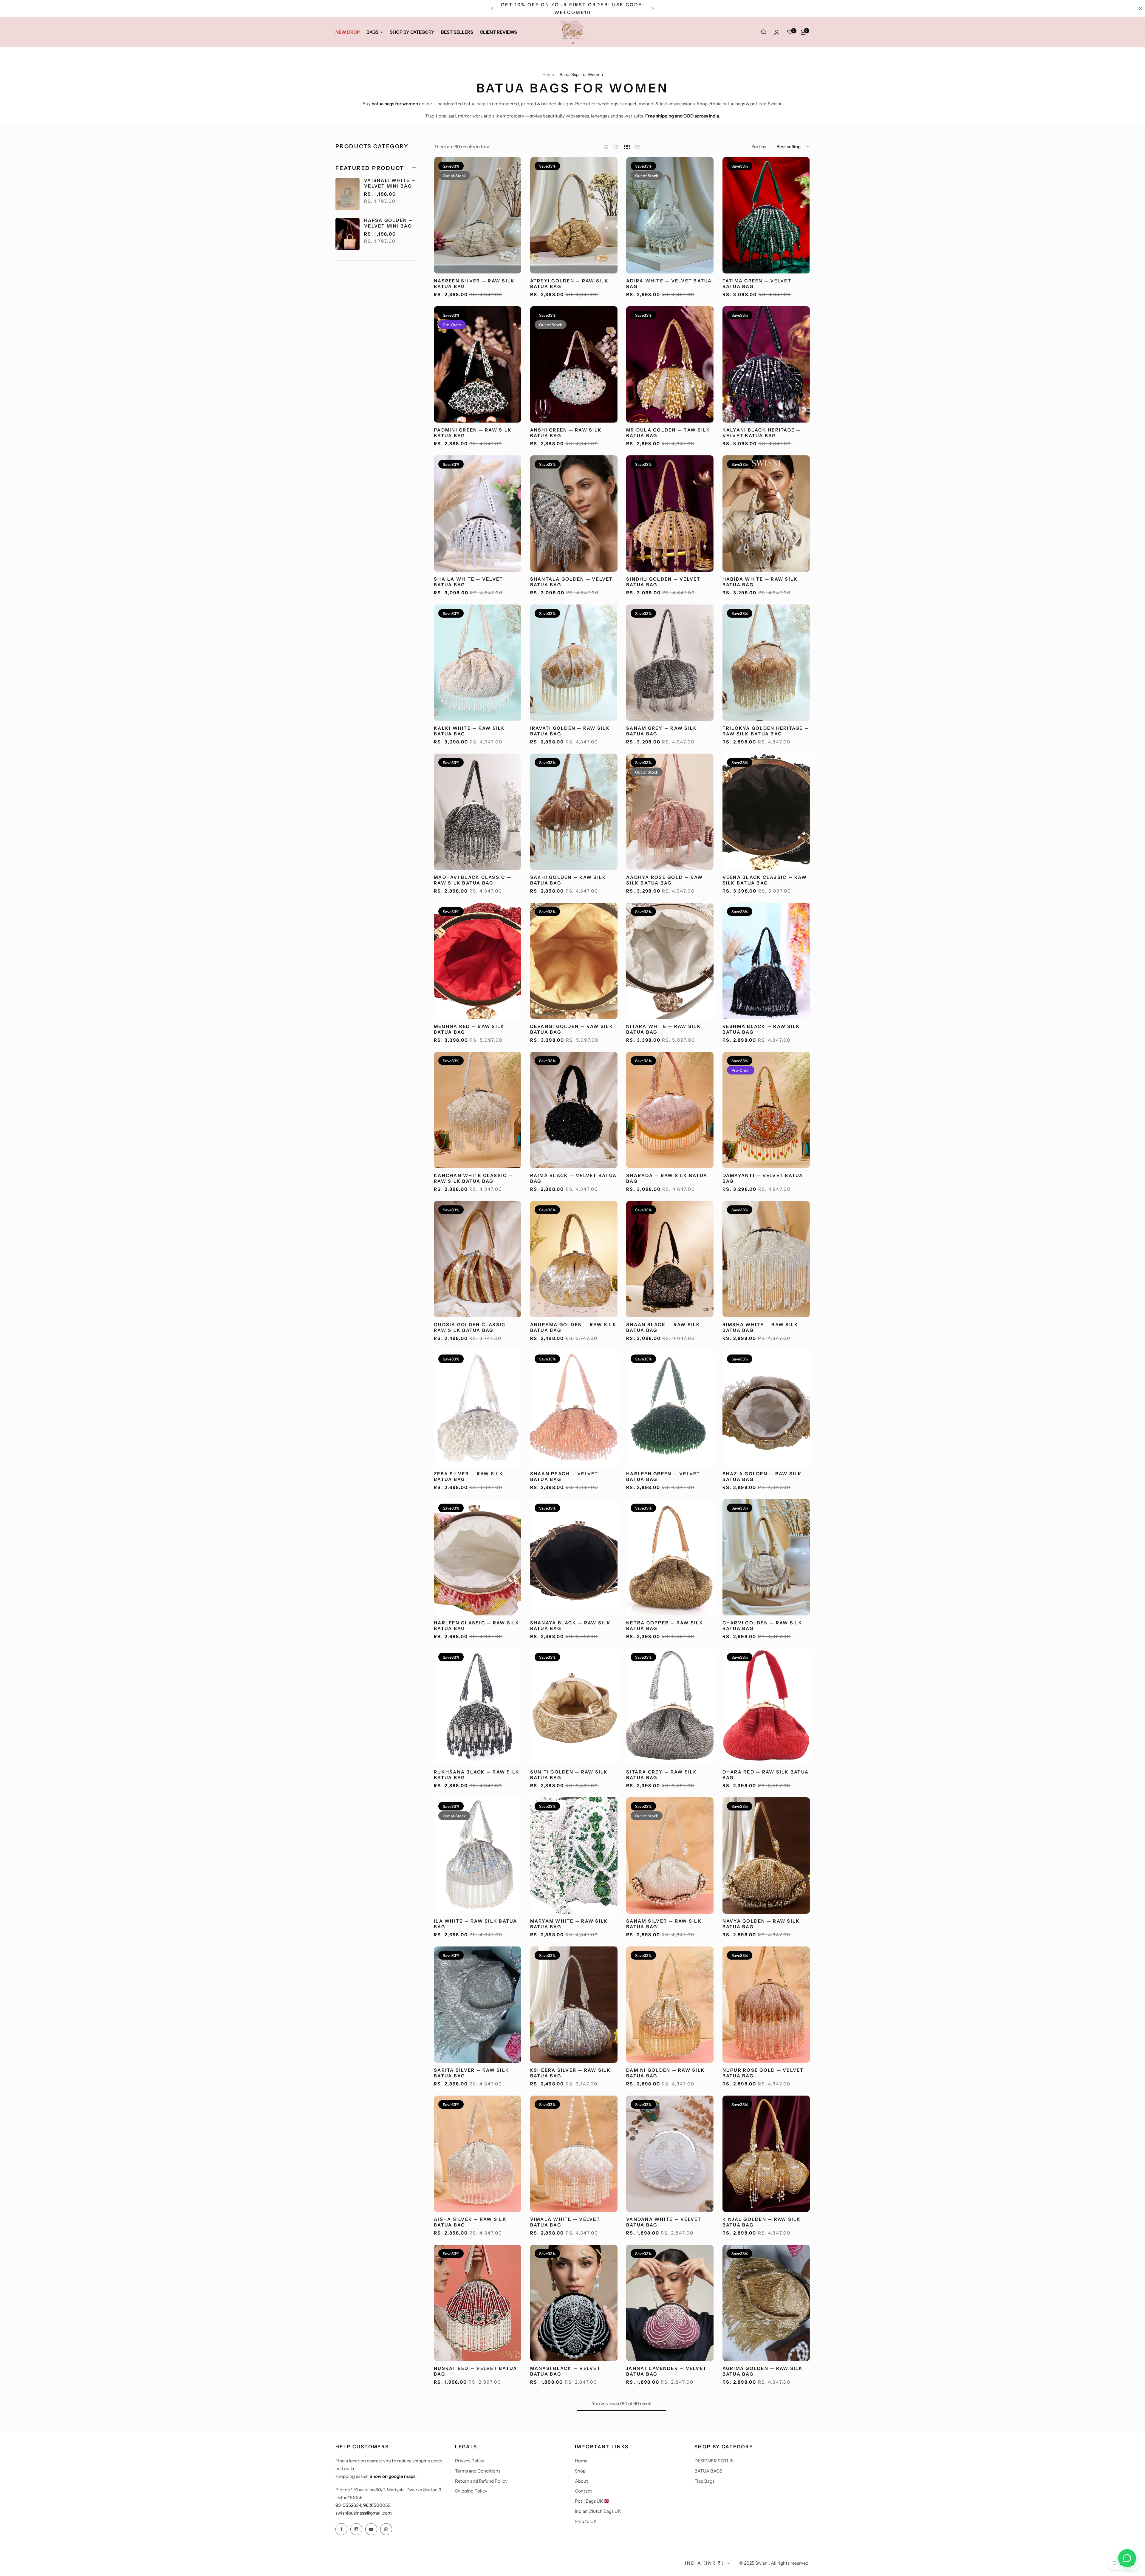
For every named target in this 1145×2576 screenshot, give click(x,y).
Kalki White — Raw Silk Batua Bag (470, 731)
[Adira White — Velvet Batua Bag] (670, 215)
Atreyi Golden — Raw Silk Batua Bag (570, 284)
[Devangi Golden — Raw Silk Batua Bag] (574, 961)
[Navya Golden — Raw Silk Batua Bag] (766, 1856)
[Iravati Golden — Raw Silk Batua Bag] (574, 663)
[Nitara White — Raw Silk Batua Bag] (670, 961)
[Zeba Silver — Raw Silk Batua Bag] (478, 1408)
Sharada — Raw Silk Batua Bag (667, 1178)
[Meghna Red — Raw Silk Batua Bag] (478, 961)
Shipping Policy (471, 2491)
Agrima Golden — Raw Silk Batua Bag (763, 2371)
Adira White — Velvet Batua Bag (669, 284)
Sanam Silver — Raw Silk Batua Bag (664, 1924)
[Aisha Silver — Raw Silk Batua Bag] (478, 2154)
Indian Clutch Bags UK (598, 2511)
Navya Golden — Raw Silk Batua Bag (761, 1924)
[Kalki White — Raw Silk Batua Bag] (478, 663)
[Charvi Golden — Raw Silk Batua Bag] (766, 1557)
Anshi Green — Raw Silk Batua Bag (566, 433)
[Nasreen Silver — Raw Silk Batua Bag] (478, 215)
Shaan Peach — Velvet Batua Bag (564, 1476)
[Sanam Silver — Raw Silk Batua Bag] (670, 1856)
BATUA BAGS (708, 2471)
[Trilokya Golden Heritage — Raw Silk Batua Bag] (766, 663)
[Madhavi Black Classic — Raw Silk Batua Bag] (478, 812)
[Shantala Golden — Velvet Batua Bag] (574, 514)
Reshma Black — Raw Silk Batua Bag (761, 1029)
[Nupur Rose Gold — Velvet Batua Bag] (766, 2005)
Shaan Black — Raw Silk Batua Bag (663, 1327)
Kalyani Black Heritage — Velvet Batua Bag (762, 433)
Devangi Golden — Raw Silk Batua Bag (572, 1029)
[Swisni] (572, 32)
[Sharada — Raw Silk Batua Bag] (670, 1110)
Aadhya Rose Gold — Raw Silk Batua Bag (665, 880)
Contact (583, 2491)
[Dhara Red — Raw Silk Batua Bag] (766, 1706)
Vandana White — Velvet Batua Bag (664, 2222)
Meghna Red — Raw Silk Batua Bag (469, 1029)
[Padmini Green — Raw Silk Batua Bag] (478, 364)
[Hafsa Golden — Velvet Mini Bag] (348, 234)
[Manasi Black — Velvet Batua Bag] (574, 2303)
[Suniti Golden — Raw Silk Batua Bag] (574, 1706)
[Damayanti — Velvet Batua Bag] (766, 1110)
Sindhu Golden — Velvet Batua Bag (663, 582)
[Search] (764, 32)
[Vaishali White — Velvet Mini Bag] (348, 194)
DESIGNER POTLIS (714, 2461)
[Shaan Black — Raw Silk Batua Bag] (670, 1259)
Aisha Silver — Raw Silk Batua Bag (470, 2222)
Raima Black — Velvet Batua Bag (574, 1178)
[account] (777, 32)
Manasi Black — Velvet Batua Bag (565, 2371)
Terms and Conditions (478, 2471)
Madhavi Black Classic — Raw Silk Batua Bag (473, 880)
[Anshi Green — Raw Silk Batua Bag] (574, 364)
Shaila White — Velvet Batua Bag (468, 582)
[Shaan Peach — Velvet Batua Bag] (574, 1408)
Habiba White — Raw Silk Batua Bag (760, 582)
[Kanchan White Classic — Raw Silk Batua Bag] (478, 1110)
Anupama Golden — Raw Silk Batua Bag (573, 1327)
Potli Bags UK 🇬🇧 (592, 2501)
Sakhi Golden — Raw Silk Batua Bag (568, 880)
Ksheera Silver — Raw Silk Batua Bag (571, 2073)
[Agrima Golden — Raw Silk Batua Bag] (766, 2303)
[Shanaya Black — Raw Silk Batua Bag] (574, 1557)
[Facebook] (341, 2529)
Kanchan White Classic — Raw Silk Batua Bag (474, 1178)
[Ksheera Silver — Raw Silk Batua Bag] (574, 2005)
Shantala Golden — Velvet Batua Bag (572, 582)
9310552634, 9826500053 (363, 2505)
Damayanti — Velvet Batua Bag (763, 1178)
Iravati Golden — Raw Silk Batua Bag (570, 731)
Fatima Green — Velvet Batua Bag (757, 284)
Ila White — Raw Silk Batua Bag (476, 1924)
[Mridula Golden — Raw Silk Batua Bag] (670, 364)
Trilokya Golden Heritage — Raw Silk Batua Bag (766, 731)
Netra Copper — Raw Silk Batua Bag (665, 1626)
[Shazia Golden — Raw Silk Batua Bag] (766, 1408)
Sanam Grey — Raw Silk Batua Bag (662, 731)
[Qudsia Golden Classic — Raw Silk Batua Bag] (478, 1259)
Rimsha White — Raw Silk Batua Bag (761, 1327)
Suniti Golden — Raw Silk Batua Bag (569, 1775)
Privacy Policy (470, 2461)
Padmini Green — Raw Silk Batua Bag (473, 433)
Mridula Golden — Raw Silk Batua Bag (668, 433)
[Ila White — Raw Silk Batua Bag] (478, 1856)
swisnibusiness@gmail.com (364, 2513)
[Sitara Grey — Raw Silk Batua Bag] (670, 1706)
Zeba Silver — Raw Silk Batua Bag (469, 1476)
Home (548, 75)
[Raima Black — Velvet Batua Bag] (574, 1110)
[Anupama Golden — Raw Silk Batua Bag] (574, 1259)
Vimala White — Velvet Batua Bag (565, 2222)
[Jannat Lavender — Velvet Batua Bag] (670, 2303)
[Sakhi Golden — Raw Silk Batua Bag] (574, 812)
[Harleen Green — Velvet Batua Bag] (670, 1408)
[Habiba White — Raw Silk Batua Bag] (766, 514)
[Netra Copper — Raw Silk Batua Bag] (670, 1557)
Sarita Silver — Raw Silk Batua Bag (472, 2073)
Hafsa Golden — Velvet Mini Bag (389, 223)
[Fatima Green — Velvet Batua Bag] (766, 215)
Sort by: (759, 147)
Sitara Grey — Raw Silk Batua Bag (662, 1775)
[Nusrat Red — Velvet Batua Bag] (478, 2303)
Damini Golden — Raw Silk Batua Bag (666, 2073)
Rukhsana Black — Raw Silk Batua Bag (477, 1775)
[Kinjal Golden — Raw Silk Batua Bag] (766, 2154)
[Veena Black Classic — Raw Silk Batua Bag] (766, 812)
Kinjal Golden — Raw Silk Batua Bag (762, 2222)
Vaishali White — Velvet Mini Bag (390, 183)
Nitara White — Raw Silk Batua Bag (664, 1029)
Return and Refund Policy (481, 2481)
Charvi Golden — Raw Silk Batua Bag (763, 1626)
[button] (492, 9)
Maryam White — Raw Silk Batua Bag (569, 1924)
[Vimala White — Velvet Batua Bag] (574, 2154)
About (581, 2481)
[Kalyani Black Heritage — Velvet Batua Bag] (766, 364)
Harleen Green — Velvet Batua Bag (663, 1476)
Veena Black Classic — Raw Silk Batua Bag (765, 880)
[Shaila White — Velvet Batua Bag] (478, 514)
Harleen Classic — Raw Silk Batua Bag (477, 1626)
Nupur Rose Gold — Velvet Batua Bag (763, 2073)
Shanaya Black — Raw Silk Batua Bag (571, 1626)
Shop (580, 2471)
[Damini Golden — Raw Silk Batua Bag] (670, 2005)
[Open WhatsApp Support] (1127, 2558)
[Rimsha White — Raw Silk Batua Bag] (766, 1259)
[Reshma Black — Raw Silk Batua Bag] (766, 961)
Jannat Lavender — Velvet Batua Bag (666, 2371)
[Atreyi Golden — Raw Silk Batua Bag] (574, 215)
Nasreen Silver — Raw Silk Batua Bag (474, 284)
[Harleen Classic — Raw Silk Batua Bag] (478, 1557)
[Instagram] (356, 2529)
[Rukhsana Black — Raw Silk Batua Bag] (478, 1706)
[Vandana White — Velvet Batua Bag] (670, 2154)
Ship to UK (586, 2521)
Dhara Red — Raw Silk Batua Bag (766, 1775)
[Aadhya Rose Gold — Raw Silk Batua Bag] (670, 812)
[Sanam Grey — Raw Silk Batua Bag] (670, 663)
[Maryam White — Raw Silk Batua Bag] (574, 1856)
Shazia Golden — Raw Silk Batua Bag (762, 1476)
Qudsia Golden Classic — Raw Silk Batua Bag (473, 1327)
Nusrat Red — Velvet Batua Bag (475, 2371)
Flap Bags (704, 2481)
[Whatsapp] (386, 2529)
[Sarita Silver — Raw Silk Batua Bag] (478, 2005)
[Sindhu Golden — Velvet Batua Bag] (670, 514)
